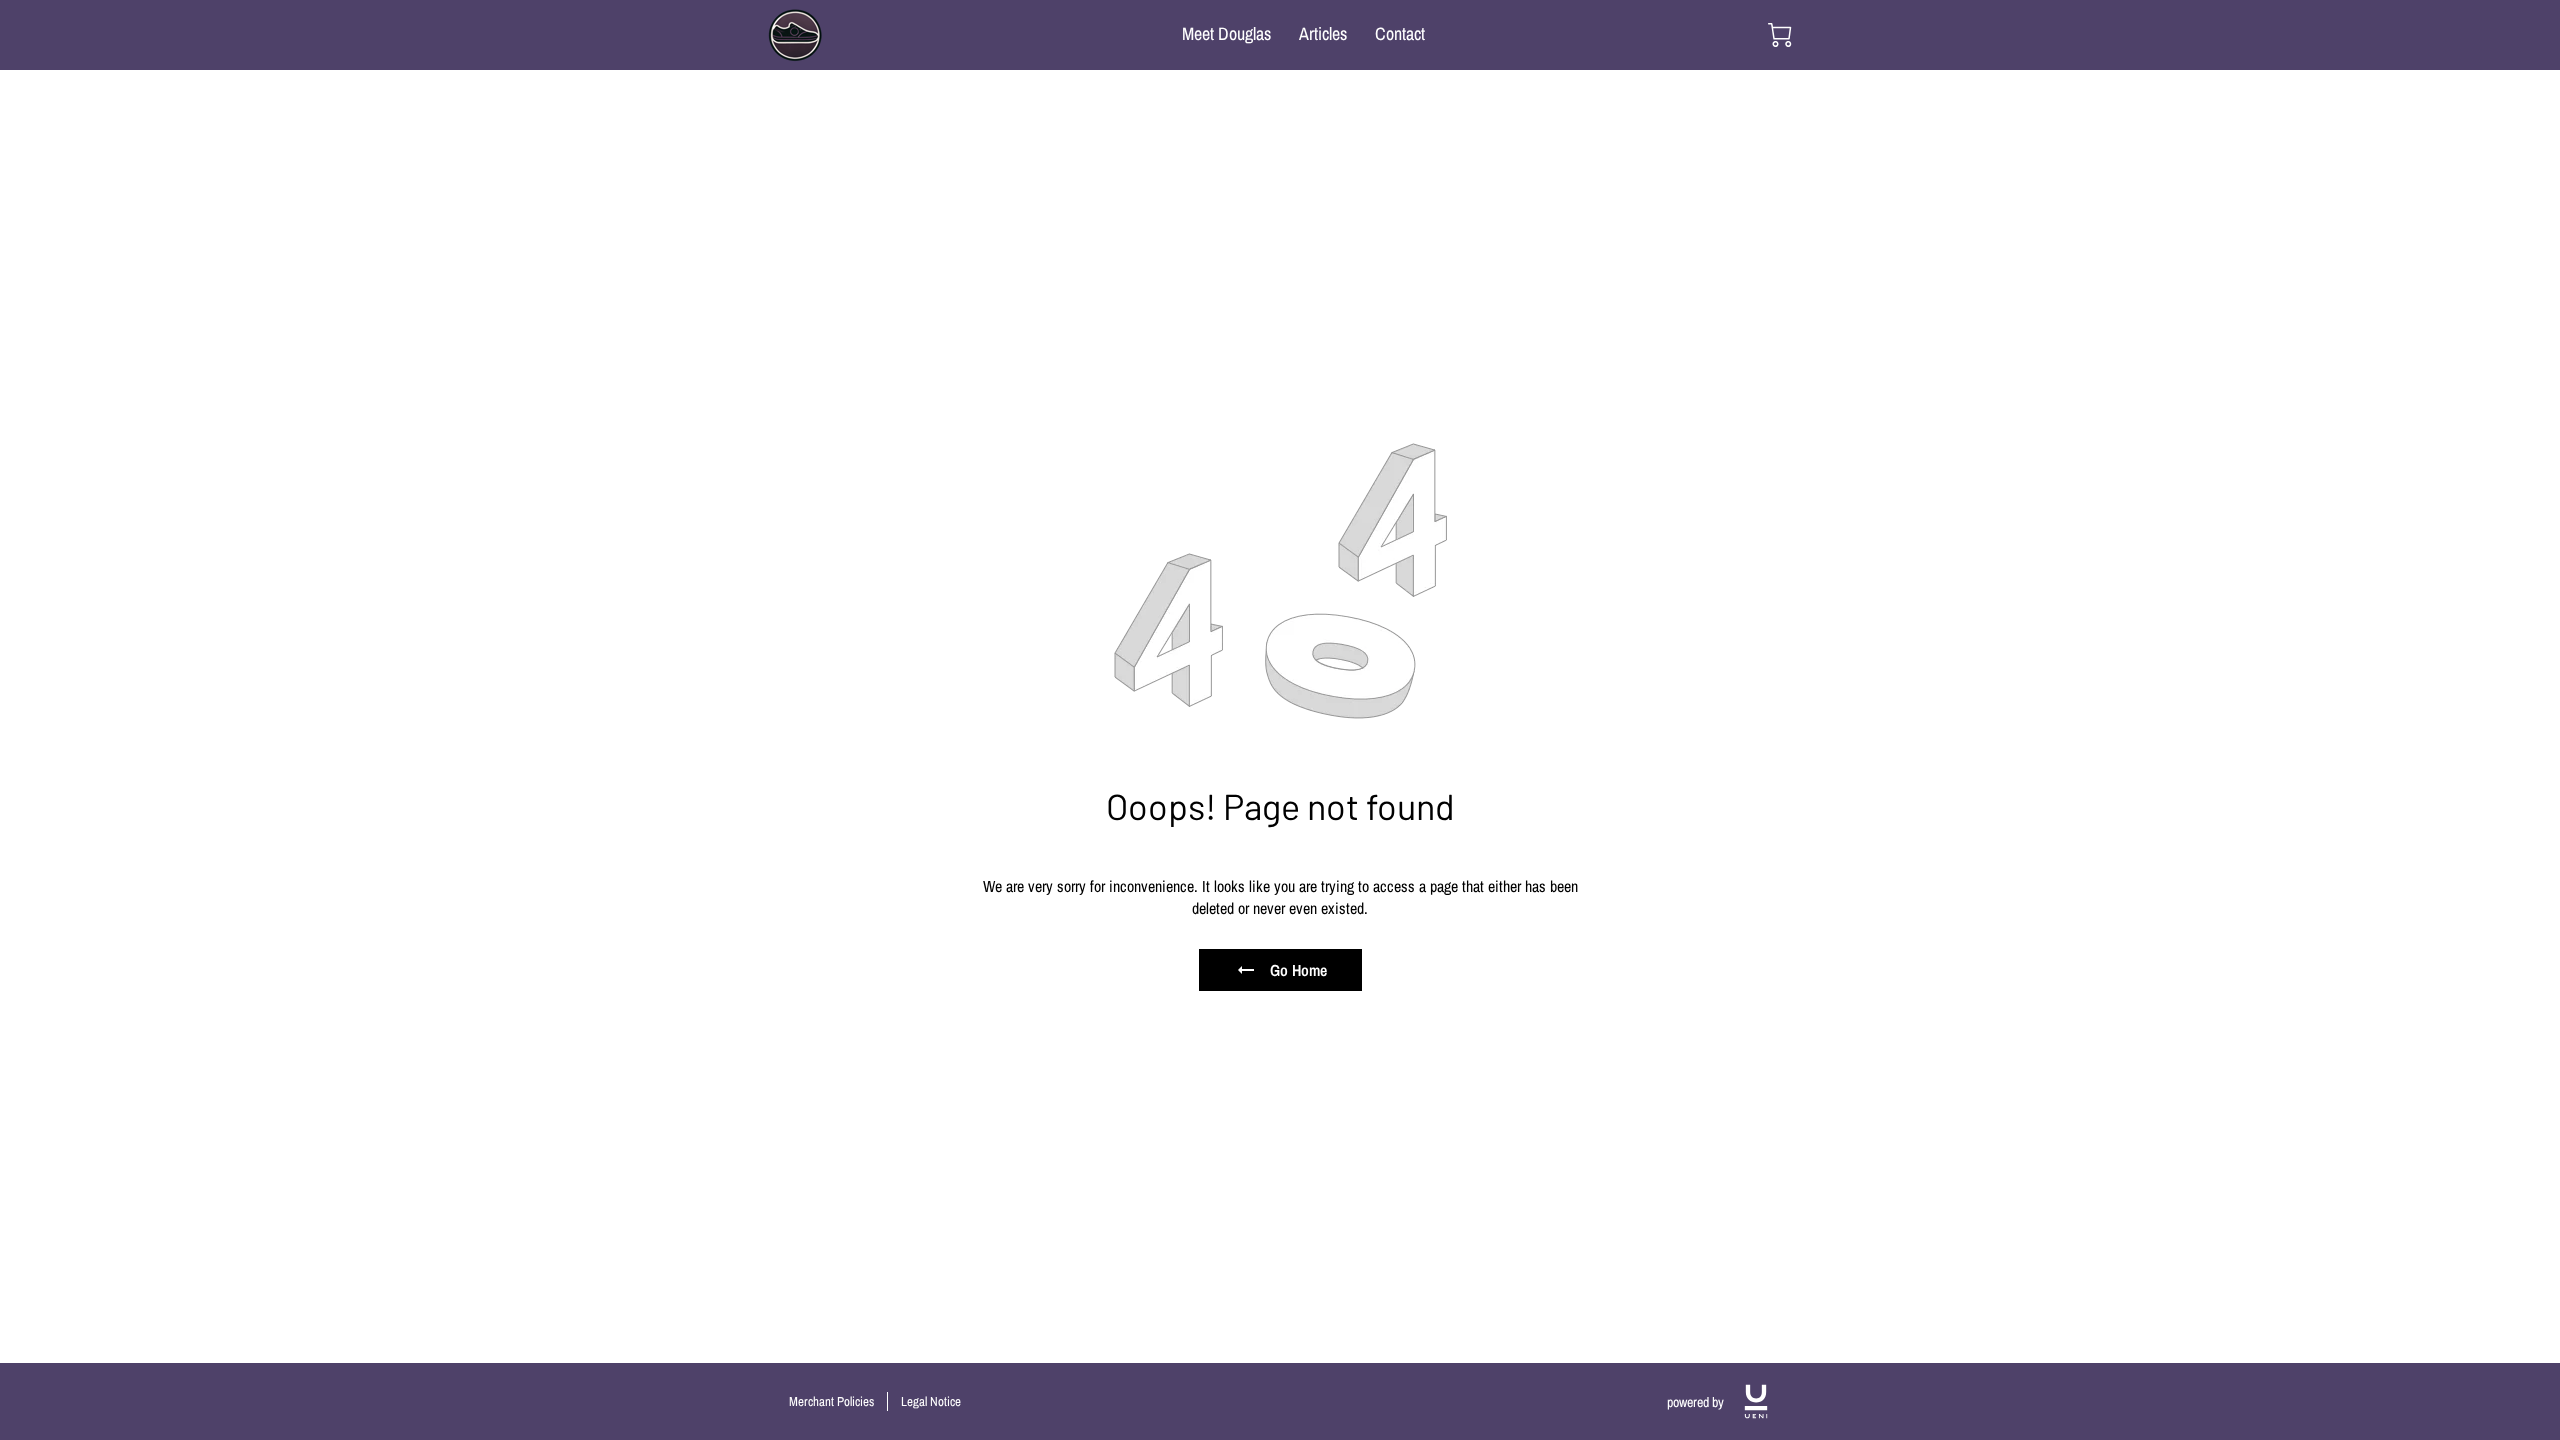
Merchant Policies (831, 1401)
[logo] (1756, 1401)
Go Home (1298, 970)
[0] (1780, 35)
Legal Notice (931, 1401)
